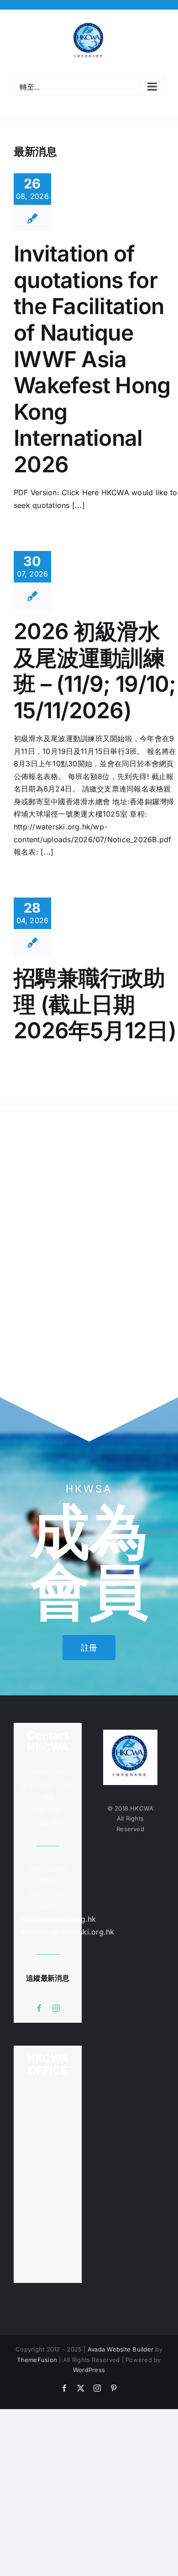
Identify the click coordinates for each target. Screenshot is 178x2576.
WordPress (89, 2370)
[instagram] (56, 2008)
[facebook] (39, 2008)
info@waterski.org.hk (48, 1919)
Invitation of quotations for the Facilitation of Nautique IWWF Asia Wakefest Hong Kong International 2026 (92, 359)
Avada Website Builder (120, 2349)
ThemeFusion (37, 2360)
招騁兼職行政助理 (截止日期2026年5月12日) (95, 1004)
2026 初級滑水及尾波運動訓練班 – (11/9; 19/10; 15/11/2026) (95, 671)
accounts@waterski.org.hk (68, 1932)
